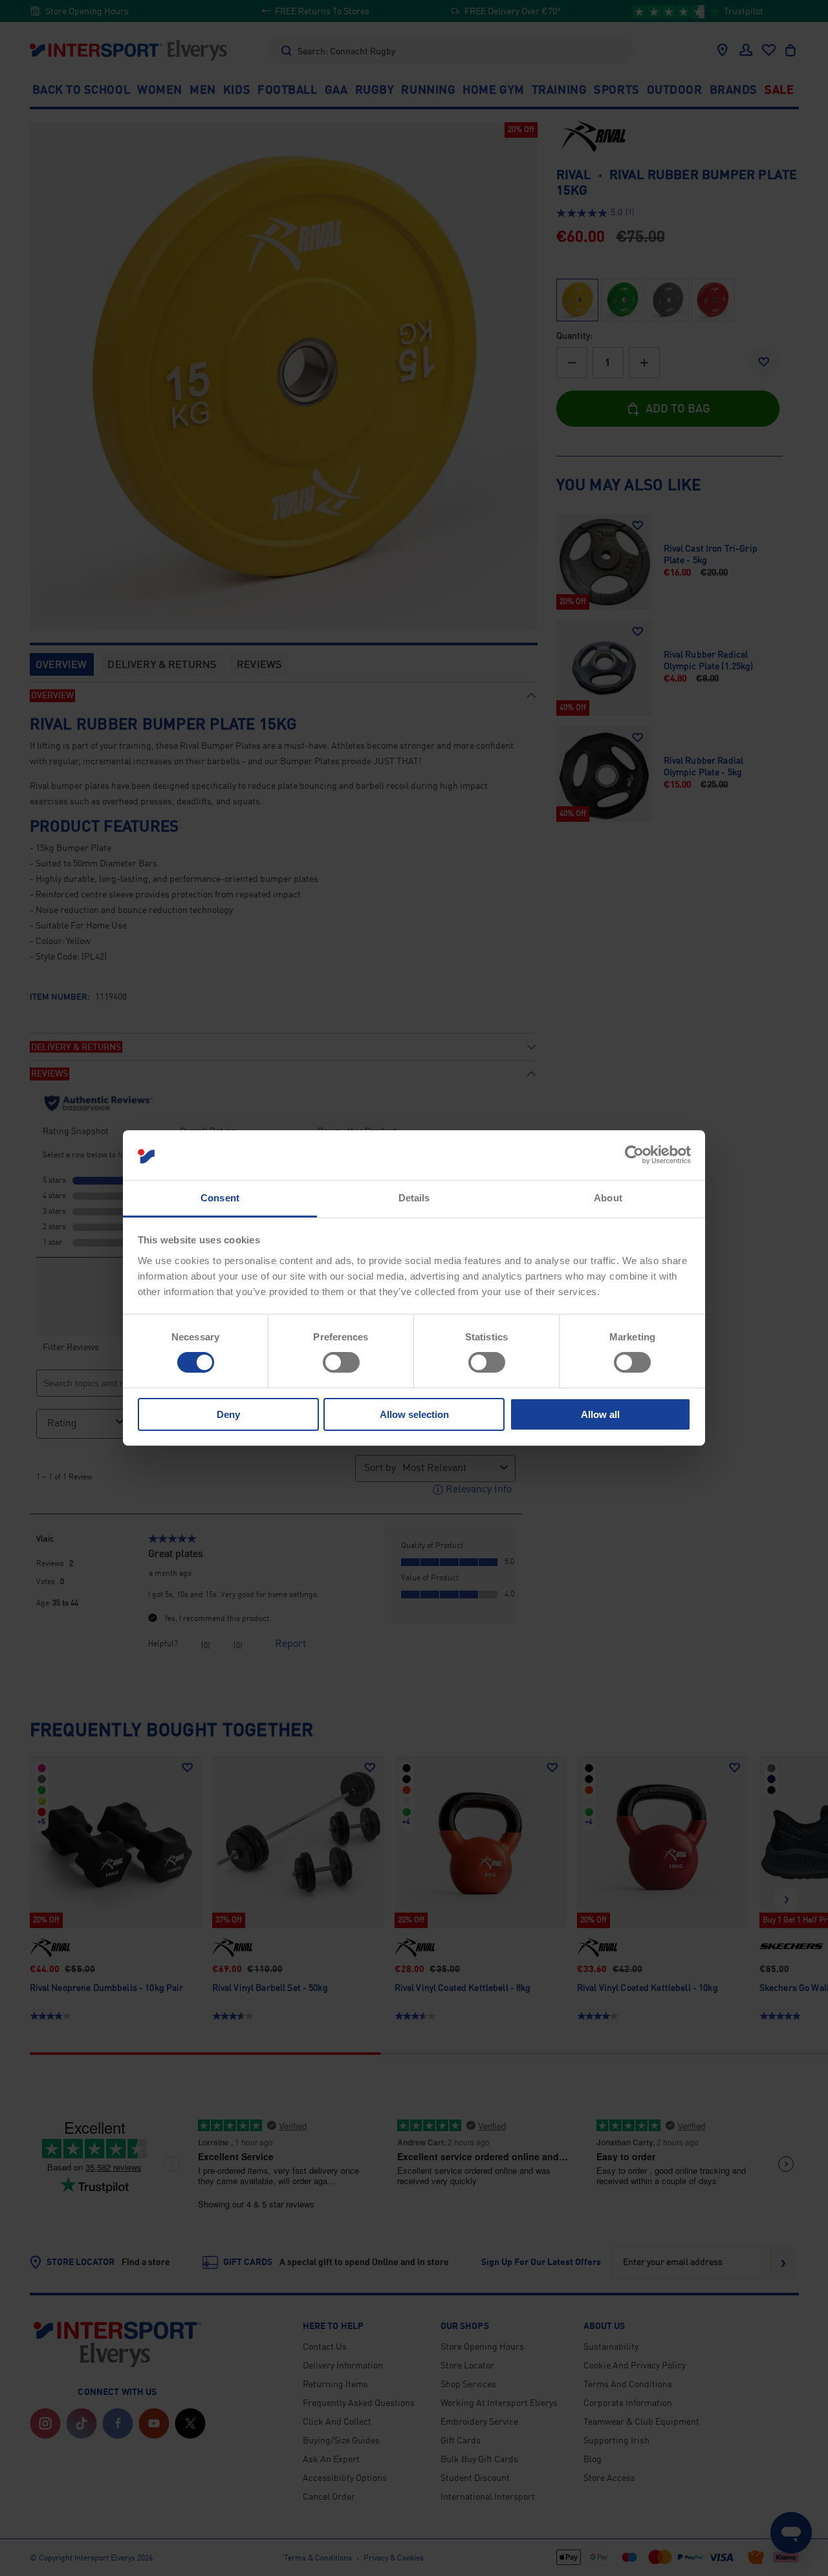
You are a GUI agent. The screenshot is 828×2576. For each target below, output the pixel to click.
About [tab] (608, 1198)
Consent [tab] (220, 1198)
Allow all (600, 1414)
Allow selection (414, 1414)
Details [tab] (414, 1198)
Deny (228, 1414)
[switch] (341, 1362)
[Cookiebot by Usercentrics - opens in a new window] (634, 1155)
